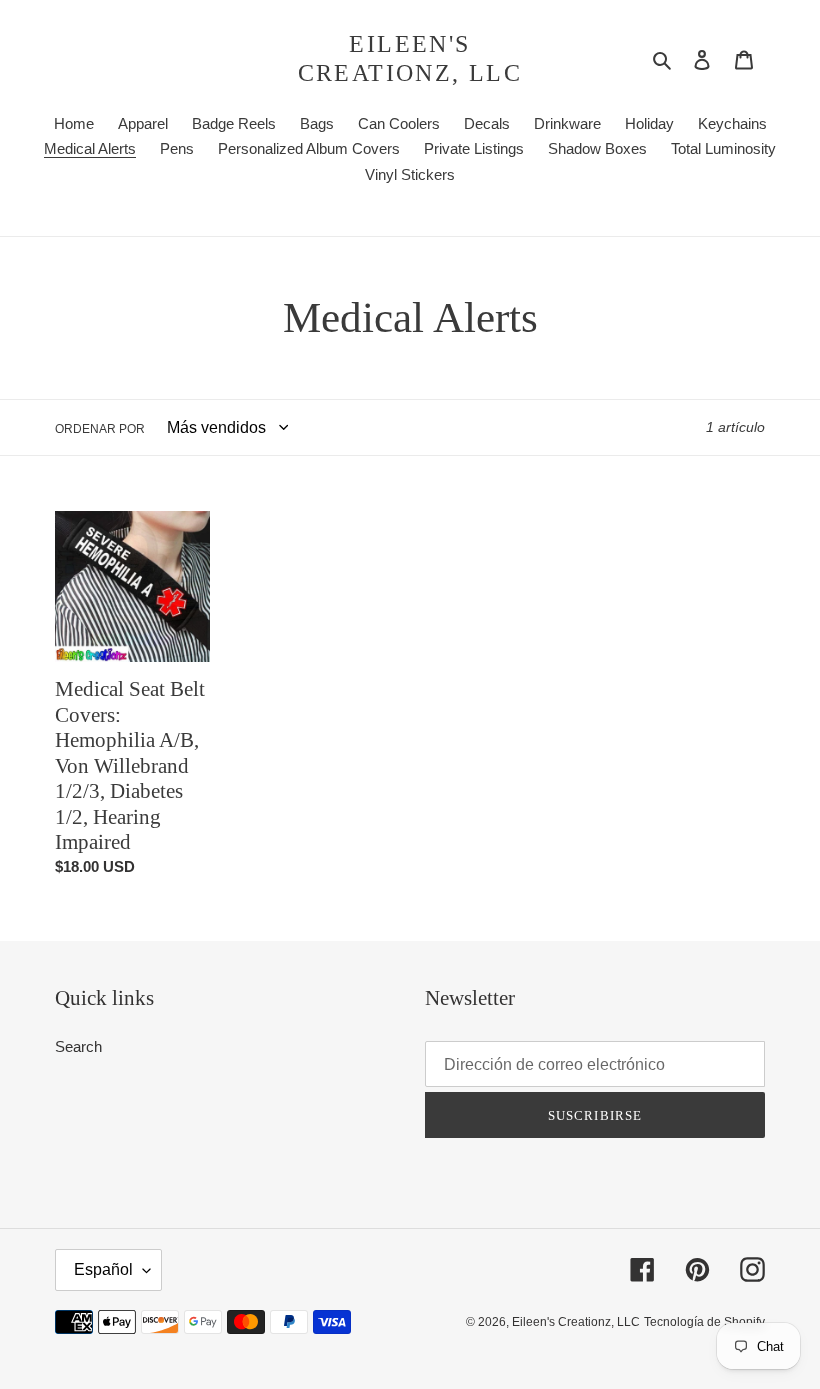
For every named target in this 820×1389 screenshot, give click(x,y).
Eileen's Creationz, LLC (410, 58)
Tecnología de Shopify (704, 1322)
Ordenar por (100, 429)
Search (78, 1046)
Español (103, 1269)
